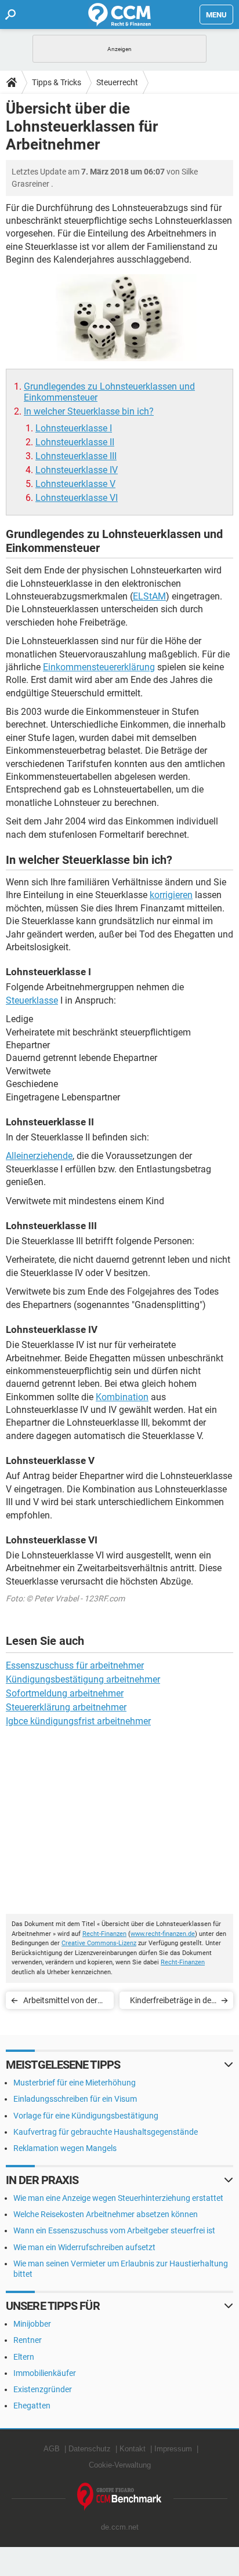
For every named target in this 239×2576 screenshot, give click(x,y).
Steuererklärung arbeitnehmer (66, 1707)
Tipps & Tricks (57, 82)
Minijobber (32, 2324)
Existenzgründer (43, 2389)
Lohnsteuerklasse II (75, 442)
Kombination (122, 1397)
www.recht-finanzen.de (163, 1934)
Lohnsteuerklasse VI (77, 498)
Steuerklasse (32, 1000)
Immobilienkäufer (45, 2373)
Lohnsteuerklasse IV (77, 470)
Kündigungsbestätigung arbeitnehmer (83, 1679)
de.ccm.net (120, 2527)
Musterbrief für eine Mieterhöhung (75, 2083)
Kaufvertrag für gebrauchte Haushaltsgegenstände (106, 2132)
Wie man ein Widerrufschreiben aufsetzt (84, 2247)
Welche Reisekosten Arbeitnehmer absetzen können (106, 2214)
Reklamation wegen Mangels (65, 2148)
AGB (52, 2449)
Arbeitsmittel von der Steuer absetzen (60, 2002)
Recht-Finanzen (104, 1934)
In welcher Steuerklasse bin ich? (89, 411)
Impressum (173, 2449)
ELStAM (149, 596)
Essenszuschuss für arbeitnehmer (75, 1665)
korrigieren (171, 895)
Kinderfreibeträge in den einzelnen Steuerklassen (173, 2002)
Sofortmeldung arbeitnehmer (65, 1693)
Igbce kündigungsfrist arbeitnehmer (78, 1721)
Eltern (24, 2357)
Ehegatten (32, 2406)
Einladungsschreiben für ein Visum (75, 2099)
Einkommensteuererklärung (99, 667)
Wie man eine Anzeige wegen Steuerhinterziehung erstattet (118, 2198)
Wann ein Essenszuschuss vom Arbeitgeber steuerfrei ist (114, 2230)
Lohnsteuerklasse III (76, 456)
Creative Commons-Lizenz (99, 1943)
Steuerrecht (117, 82)
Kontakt (133, 2449)
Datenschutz (90, 2449)
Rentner (28, 2340)
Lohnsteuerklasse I (74, 428)
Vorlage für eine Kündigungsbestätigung (86, 2116)
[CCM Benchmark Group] (119, 2497)
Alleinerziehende (39, 1156)
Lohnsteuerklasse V (75, 484)
